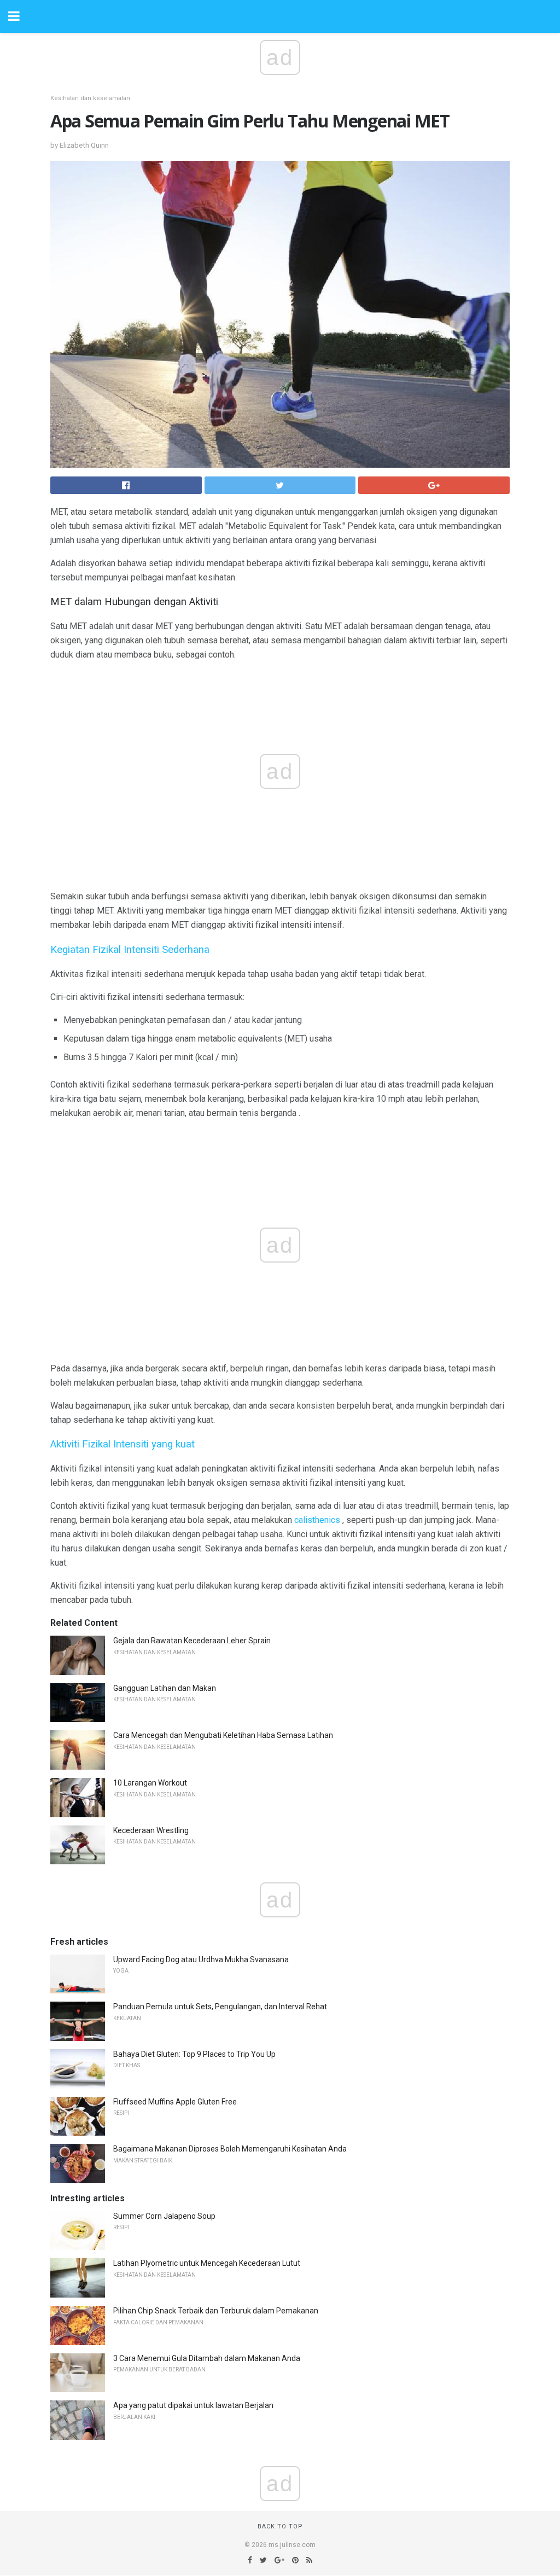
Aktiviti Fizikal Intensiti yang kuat (122, 1444)
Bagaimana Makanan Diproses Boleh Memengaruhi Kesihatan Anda (230, 2149)
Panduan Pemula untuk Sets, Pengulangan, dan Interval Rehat (220, 2007)
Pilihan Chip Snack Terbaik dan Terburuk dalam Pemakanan (216, 2311)
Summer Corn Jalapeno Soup (164, 2216)
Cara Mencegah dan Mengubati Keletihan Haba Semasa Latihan (223, 1735)
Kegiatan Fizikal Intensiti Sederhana (130, 950)
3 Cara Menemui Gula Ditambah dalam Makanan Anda (207, 2358)
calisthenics (317, 1520)
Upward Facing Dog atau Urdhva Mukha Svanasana (201, 1959)
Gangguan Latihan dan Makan (165, 1688)
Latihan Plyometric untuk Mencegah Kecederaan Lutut (207, 2263)
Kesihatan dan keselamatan (90, 98)
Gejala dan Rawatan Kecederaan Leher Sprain (192, 1641)
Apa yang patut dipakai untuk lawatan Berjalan (193, 2405)
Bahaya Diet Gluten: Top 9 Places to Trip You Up (194, 2054)
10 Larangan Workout (150, 1783)
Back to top (280, 2526)
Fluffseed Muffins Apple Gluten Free (175, 2102)
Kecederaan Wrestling (151, 1830)
